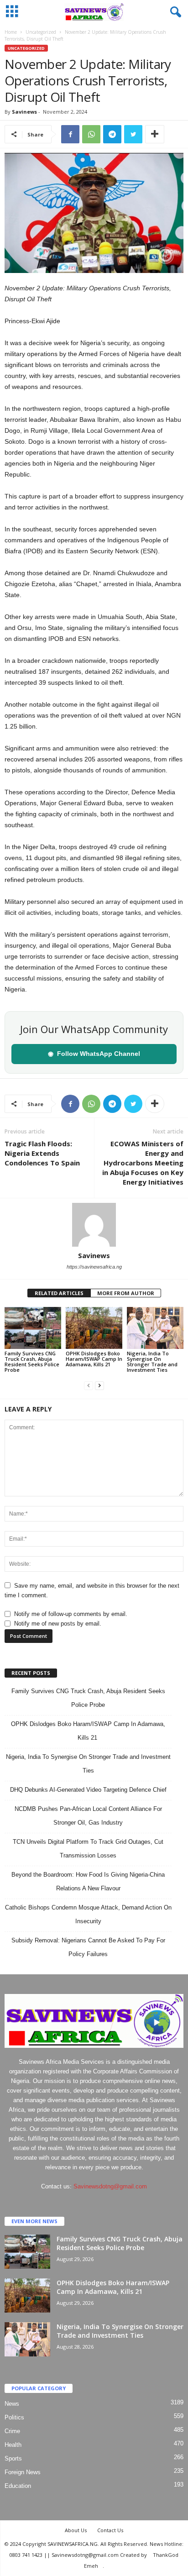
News (12, 2404)
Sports (13, 2458)
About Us (76, 2530)
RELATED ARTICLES (59, 1293)
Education (18, 2486)
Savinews (24, 112)
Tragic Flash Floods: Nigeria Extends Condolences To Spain (43, 1153)
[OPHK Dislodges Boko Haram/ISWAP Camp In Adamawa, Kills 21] (94, 1328)
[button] (174, 12)
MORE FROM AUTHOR (126, 1293)
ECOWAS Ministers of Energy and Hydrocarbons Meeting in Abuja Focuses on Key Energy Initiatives (143, 1163)
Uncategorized (41, 32)
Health (13, 2445)
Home (11, 32)
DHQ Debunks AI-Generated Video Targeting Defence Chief (88, 1790)
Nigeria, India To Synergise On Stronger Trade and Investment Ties (152, 1361)
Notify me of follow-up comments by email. (71, 1614)
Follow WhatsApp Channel (94, 1054)
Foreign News (23, 2472)
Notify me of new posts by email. (58, 1624)
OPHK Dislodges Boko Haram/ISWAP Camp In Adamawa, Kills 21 (94, 1359)
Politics (14, 2417)
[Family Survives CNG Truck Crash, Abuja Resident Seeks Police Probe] (33, 1328)
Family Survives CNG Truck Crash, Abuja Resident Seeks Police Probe (32, 1361)
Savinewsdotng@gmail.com (110, 2186)
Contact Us (110, 2530)
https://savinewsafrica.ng (94, 1267)
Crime (12, 2431)
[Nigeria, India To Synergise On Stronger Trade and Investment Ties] (155, 1328)
